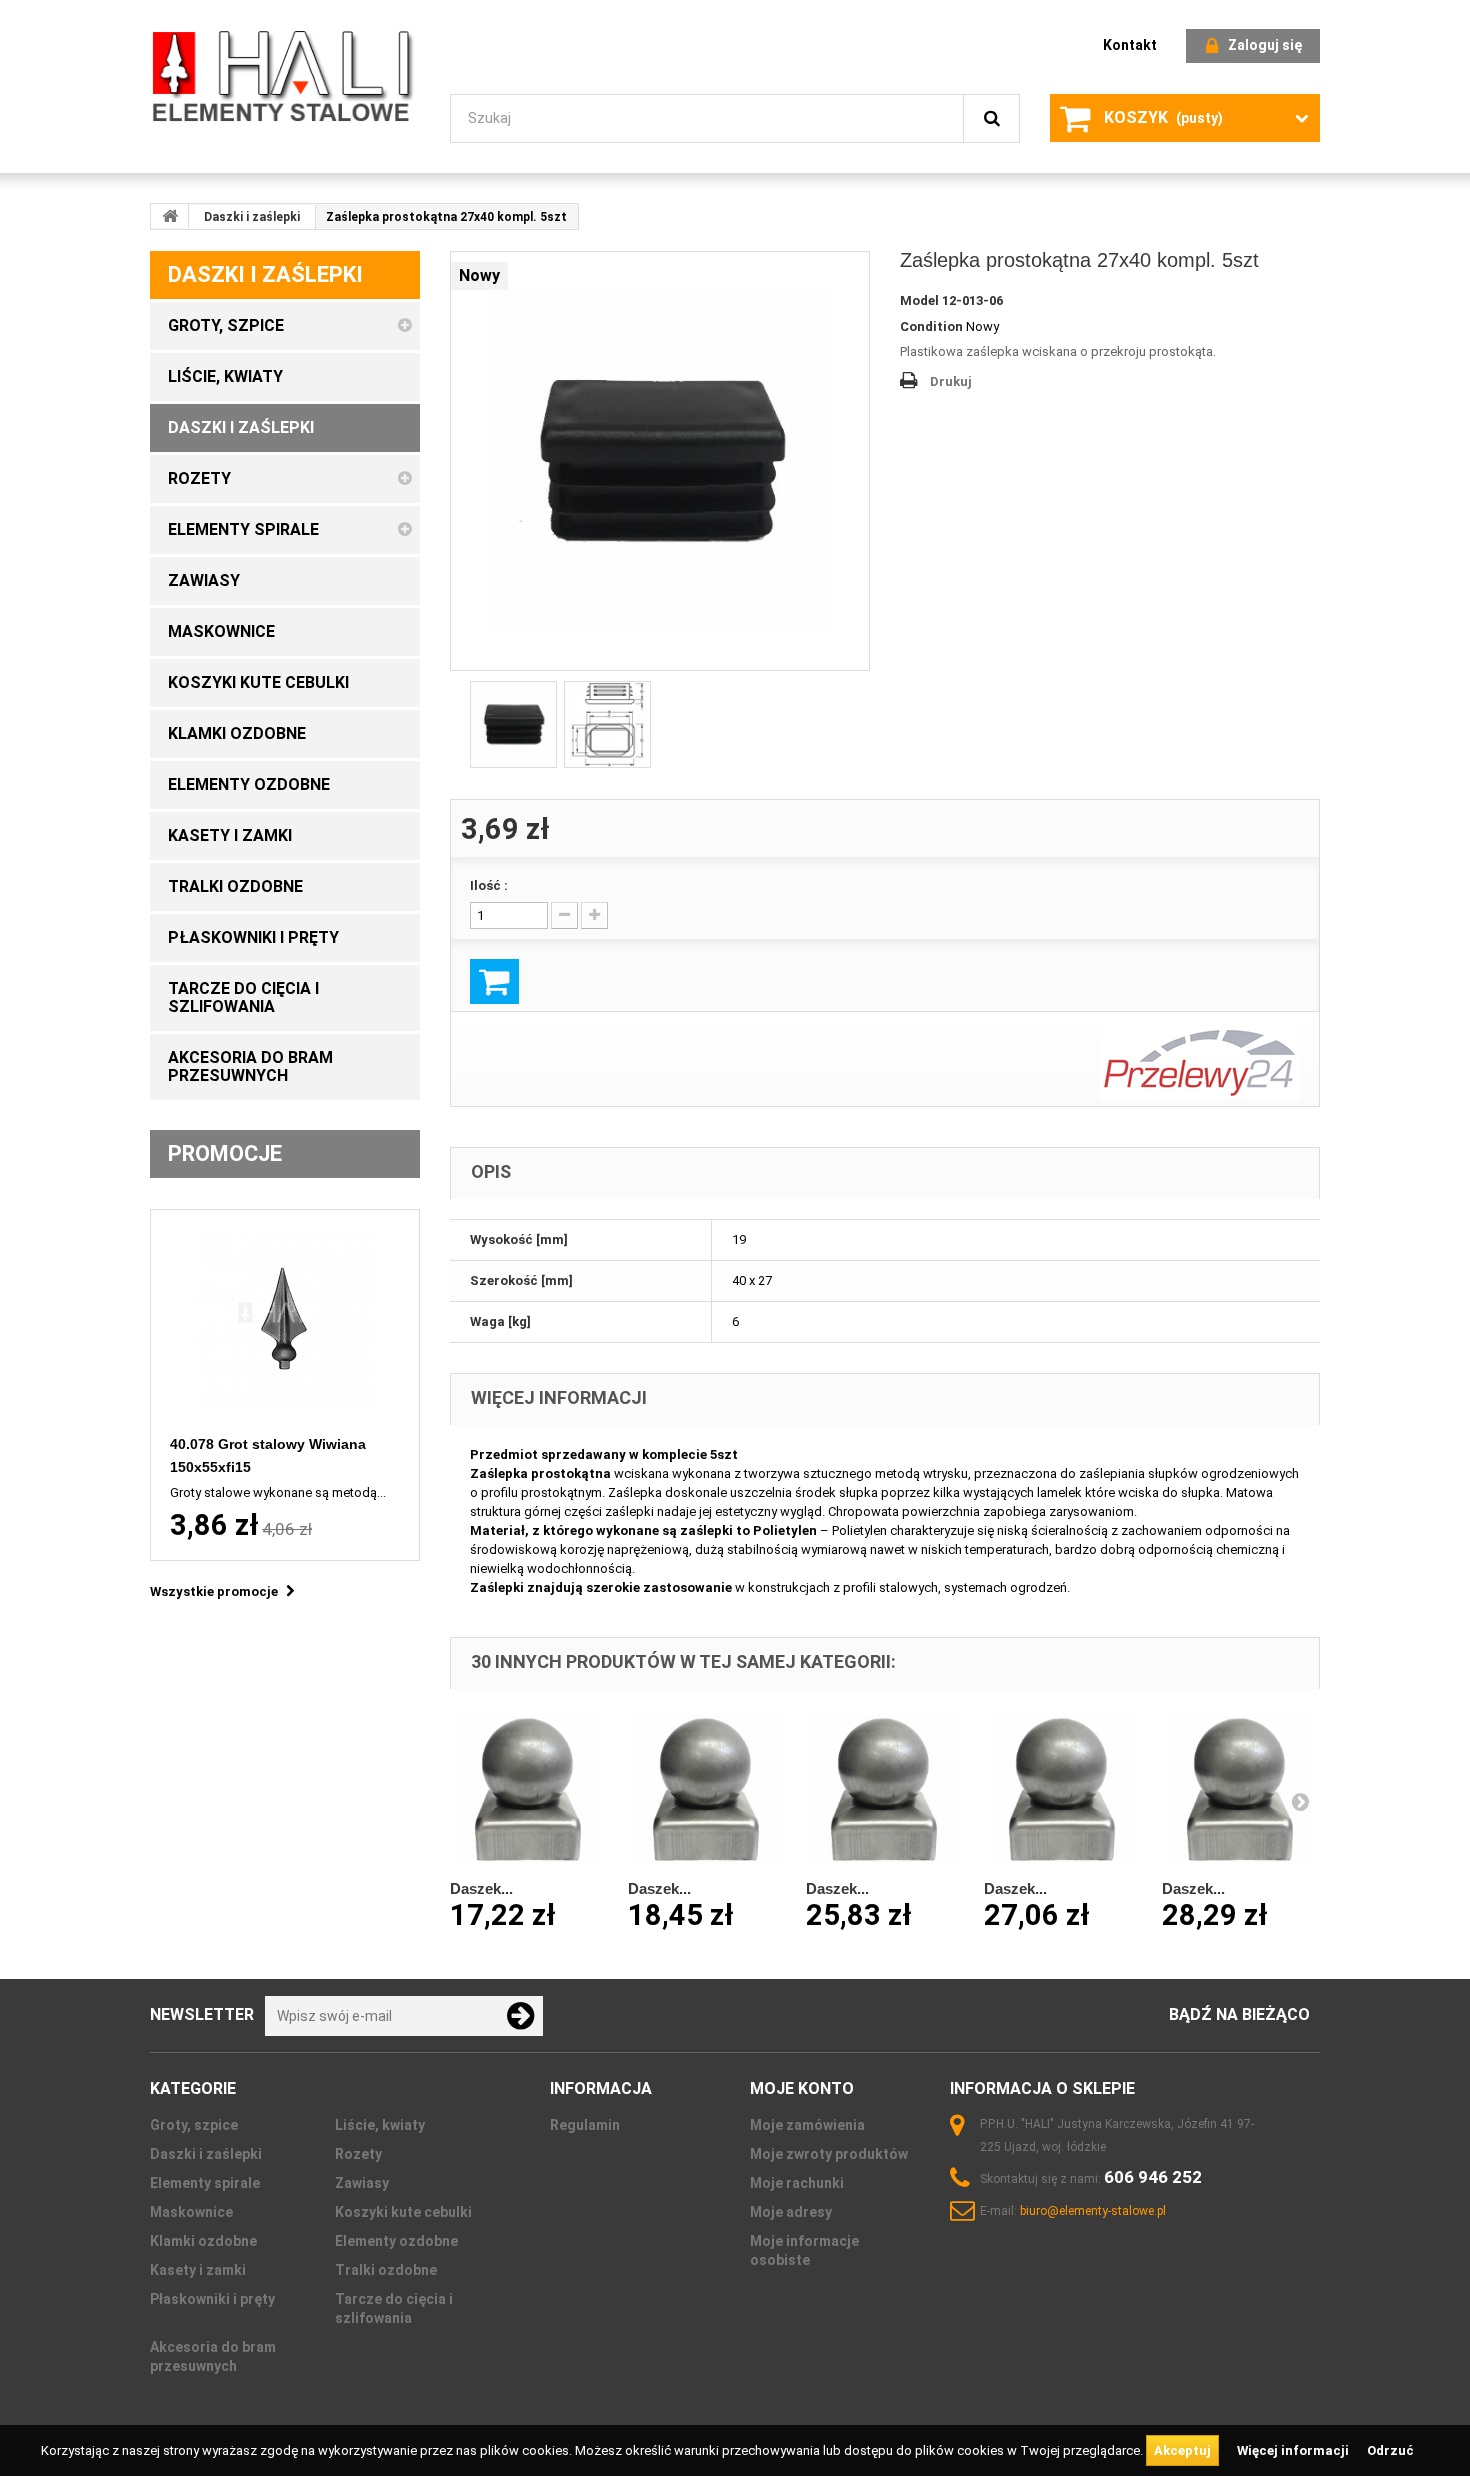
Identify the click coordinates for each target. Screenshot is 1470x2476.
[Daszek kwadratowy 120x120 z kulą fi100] (1063, 1788)
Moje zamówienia (807, 2125)
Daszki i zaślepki (252, 217)
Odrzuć (1390, 2450)
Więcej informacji (1294, 2450)
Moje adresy (791, 2212)
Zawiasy (362, 2183)
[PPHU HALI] (285, 75)
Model (919, 300)
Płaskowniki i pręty (212, 2299)
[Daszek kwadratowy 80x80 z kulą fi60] (707, 1788)
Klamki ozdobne (203, 2241)
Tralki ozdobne (386, 2270)
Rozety (358, 2154)
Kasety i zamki (198, 2270)
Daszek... (481, 1888)
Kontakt (1130, 45)
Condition (931, 326)
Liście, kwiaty (380, 2125)
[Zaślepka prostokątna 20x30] (660, 461)
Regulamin (585, 2125)
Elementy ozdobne (396, 2241)
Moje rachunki (797, 2183)
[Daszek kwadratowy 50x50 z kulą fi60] (529, 1788)
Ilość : (489, 885)
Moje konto (802, 2088)
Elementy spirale (205, 2183)
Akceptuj (1182, 2450)
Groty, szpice (194, 2125)
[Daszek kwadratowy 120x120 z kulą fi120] (1241, 1788)
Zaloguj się (1265, 45)
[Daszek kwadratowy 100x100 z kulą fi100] (885, 1788)
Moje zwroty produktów (829, 2154)
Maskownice (191, 2212)
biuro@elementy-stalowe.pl (1093, 2211)
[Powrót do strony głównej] (170, 216)
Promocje (225, 1153)
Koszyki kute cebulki (403, 2212)
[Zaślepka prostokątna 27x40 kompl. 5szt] (607, 724)
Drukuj (951, 381)
